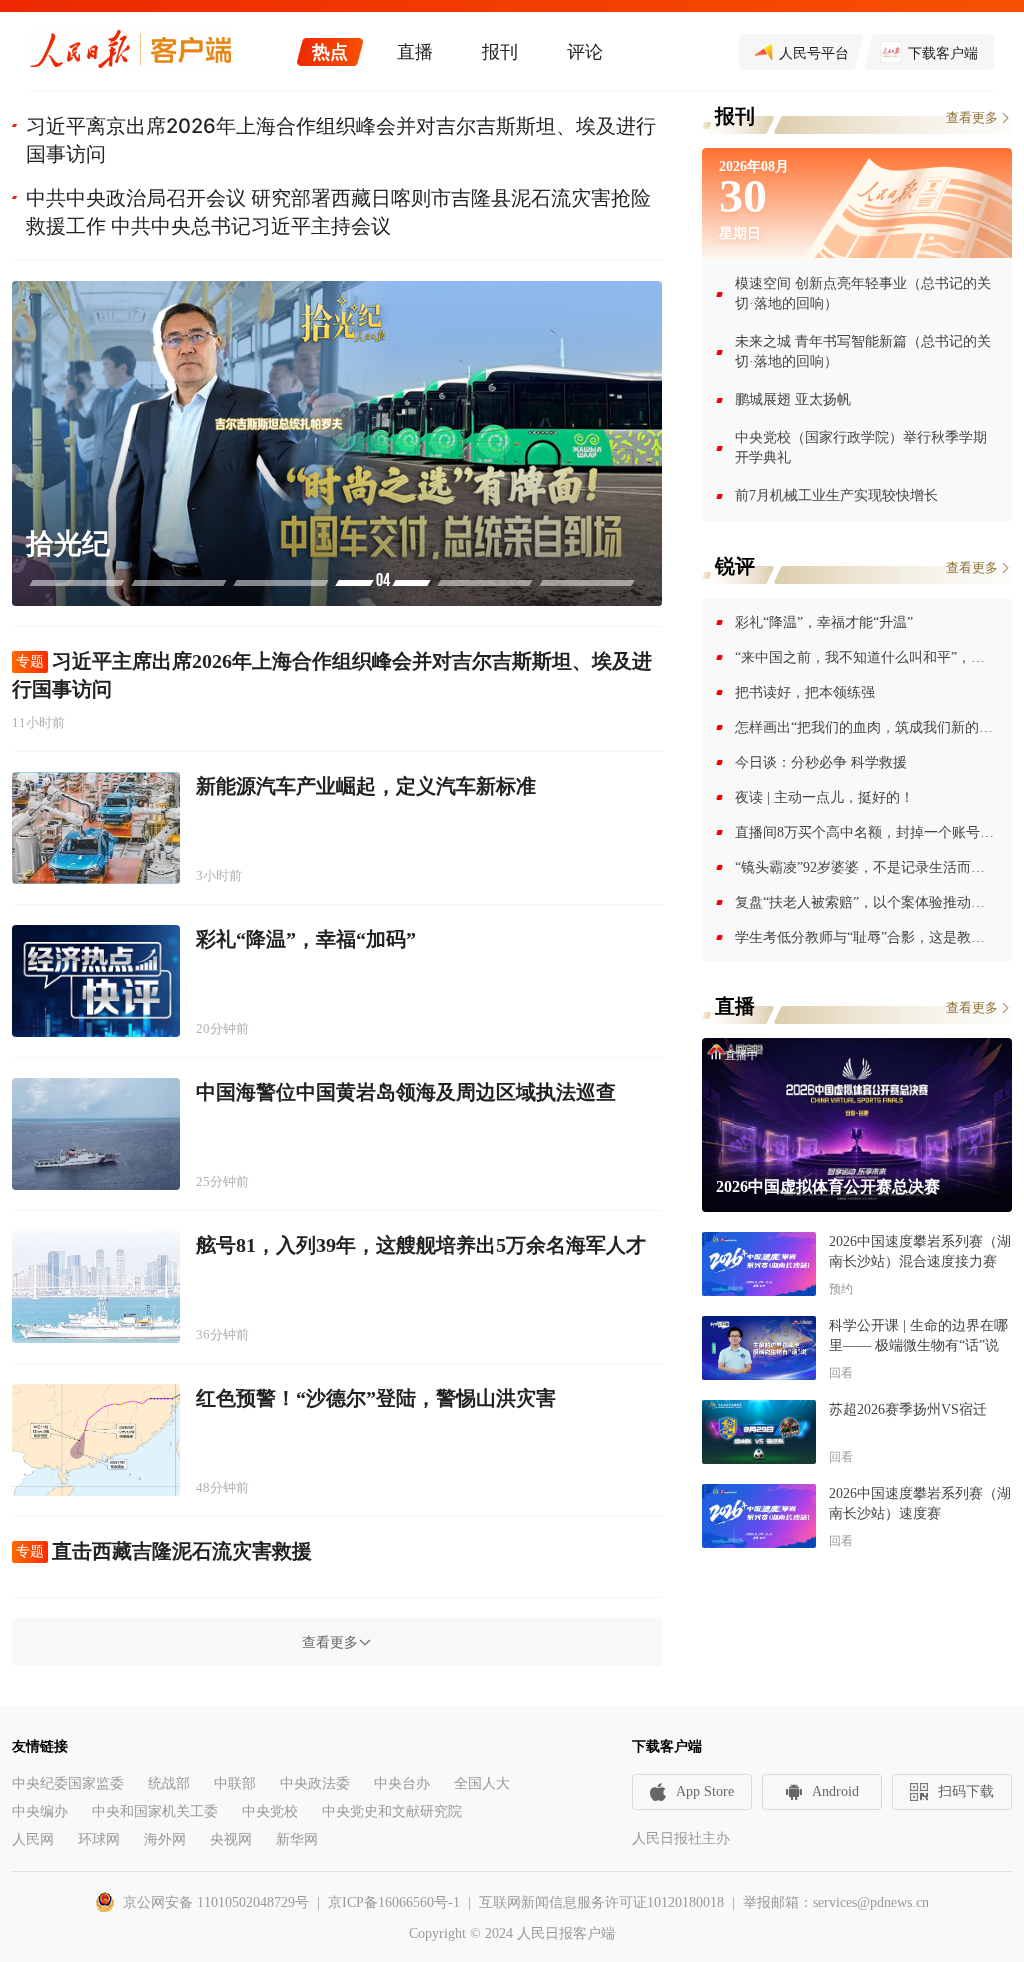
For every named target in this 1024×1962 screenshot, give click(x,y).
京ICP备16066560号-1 (394, 1902)
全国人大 (482, 1783)
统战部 (169, 1783)
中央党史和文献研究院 (392, 1811)
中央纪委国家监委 (68, 1783)
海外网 (165, 1839)
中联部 (235, 1783)
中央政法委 (315, 1783)
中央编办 (40, 1811)
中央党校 (270, 1811)
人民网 (33, 1839)
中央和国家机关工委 (155, 1811)
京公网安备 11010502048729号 (216, 1902)
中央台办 (402, 1783)
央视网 (231, 1839)
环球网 (99, 1839)
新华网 (297, 1839)
